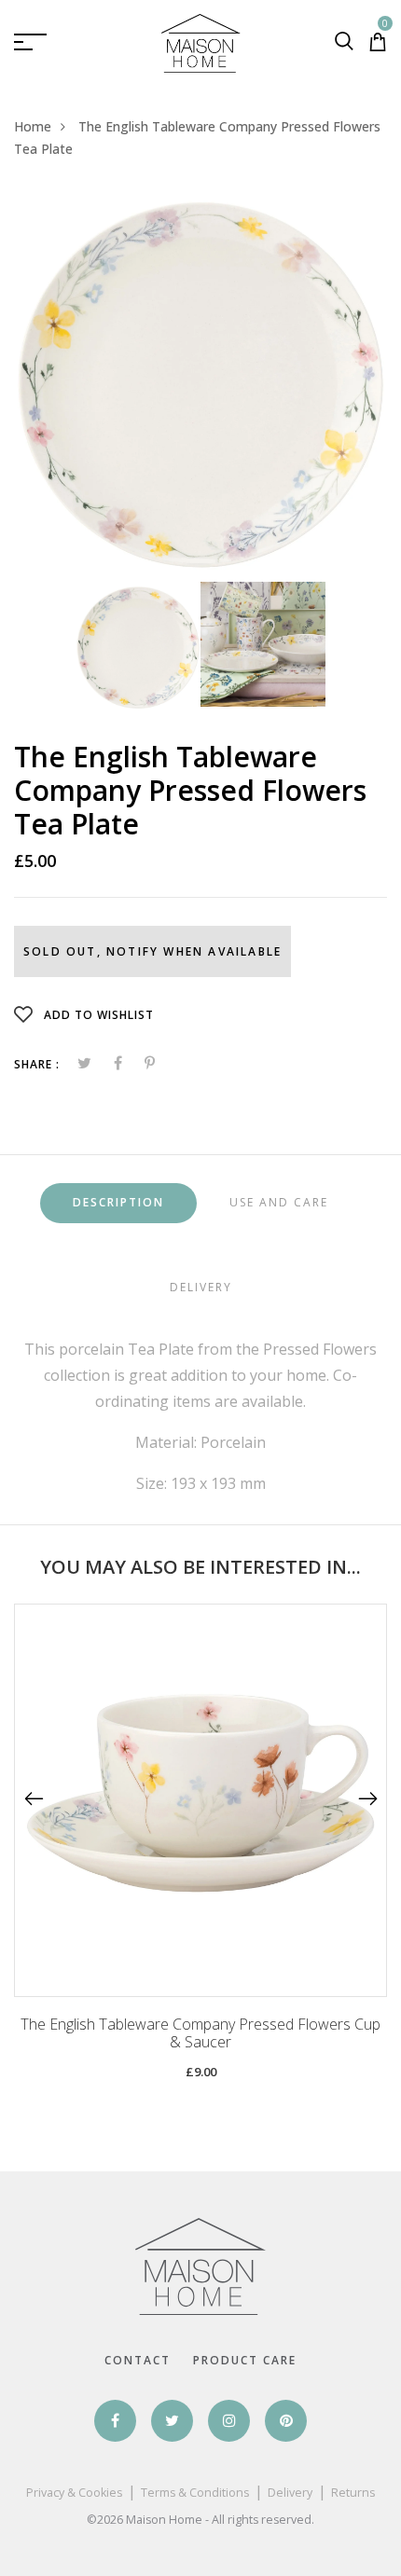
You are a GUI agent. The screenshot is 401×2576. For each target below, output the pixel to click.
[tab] (118, 1203)
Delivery (290, 2493)
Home (33, 126)
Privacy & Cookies (74, 2493)
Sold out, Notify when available (152, 951)
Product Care (245, 2360)
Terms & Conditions (195, 2493)
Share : (37, 1064)
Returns (353, 2493)
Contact (138, 2360)
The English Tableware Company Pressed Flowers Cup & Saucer (200, 2033)
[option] (200, 384)
